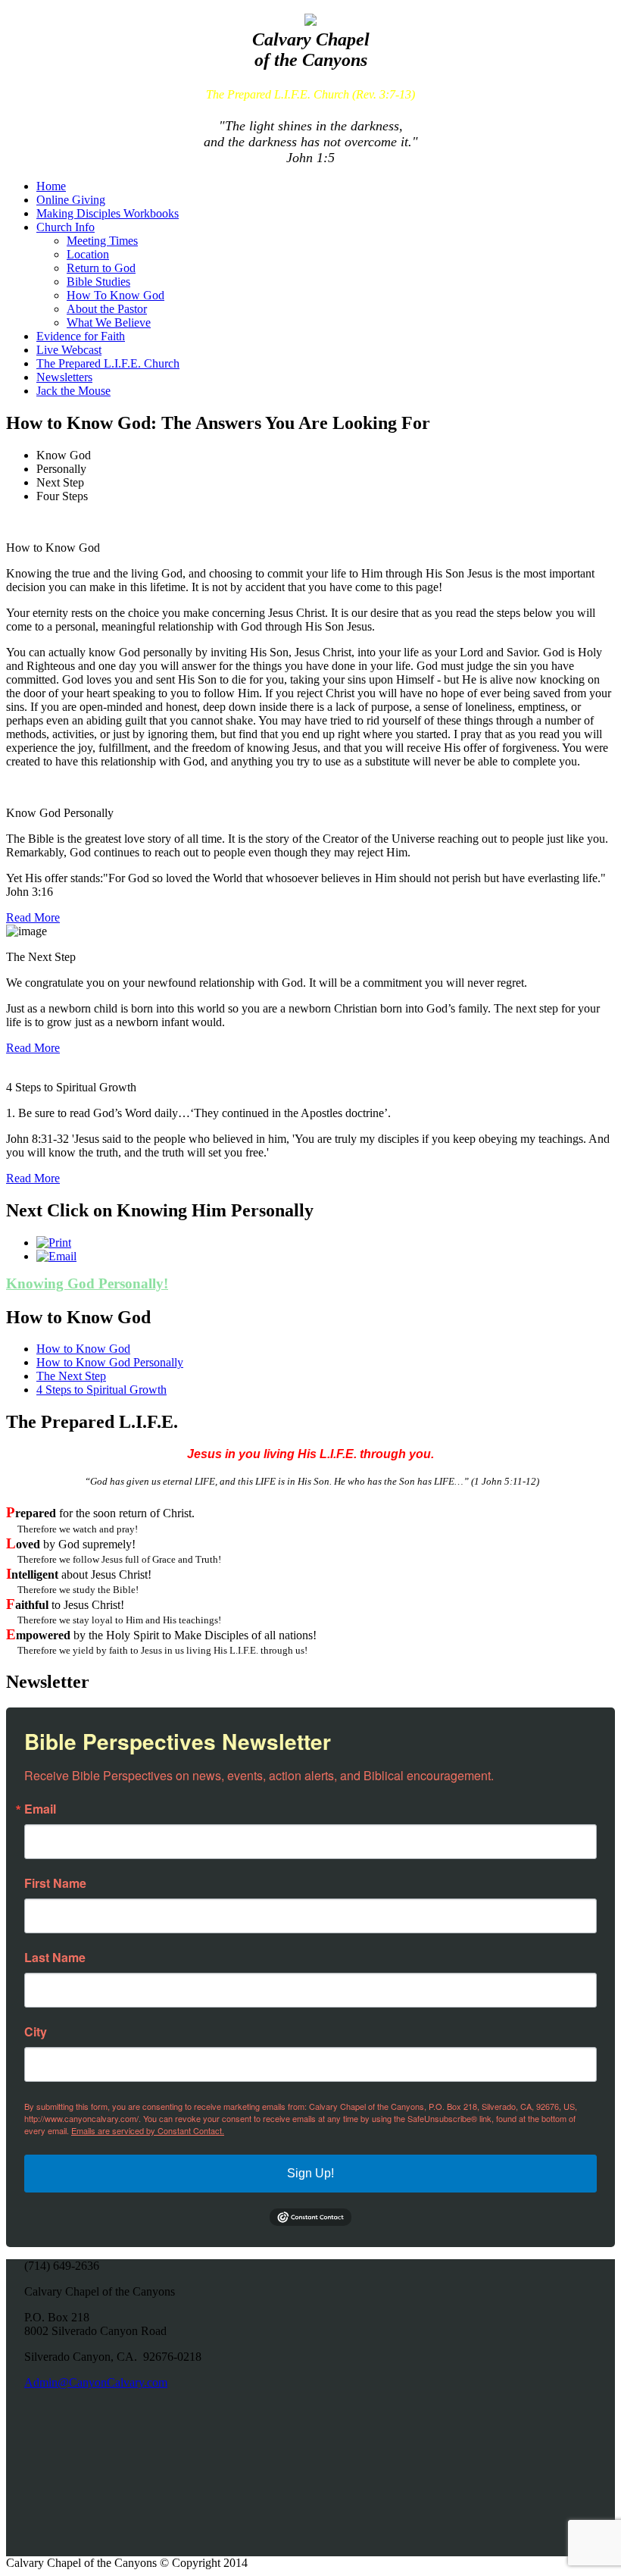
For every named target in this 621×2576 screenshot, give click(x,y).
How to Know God (83, 1349)
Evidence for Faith (81, 336)
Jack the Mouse (73, 391)
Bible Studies (98, 282)
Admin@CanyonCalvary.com (96, 2382)
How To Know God (115, 295)
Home (51, 186)
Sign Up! (310, 2173)
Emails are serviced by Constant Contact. (148, 2130)
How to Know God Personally (110, 1362)
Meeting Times (102, 241)
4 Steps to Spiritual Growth (101, 1390)
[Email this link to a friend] (56, 1256)
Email (40, 1809)
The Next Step (71, 1376)
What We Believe (109, 322)
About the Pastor (107, 309)
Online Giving (71, 200)
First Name (55, 1883)
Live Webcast (69, 350)
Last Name (55, 1958)
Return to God (101, 268)
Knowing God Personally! (87, 1283)
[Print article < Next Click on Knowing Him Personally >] (54, 1243)
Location (88, 254)
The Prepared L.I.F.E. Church (108, 363)
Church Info (66, 227)
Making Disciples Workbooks (108, 213)
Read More (33, 917)
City (36, 2032)
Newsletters (64, 377)
